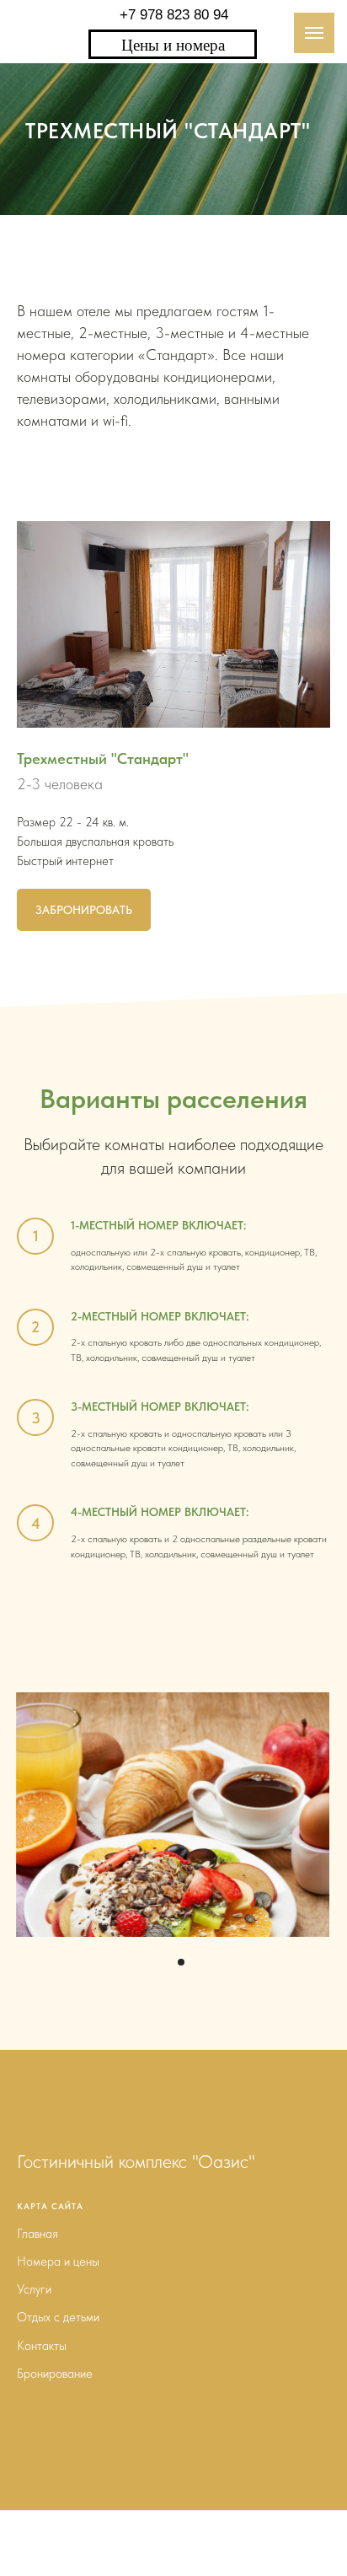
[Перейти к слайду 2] (181, 2371)
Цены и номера (173, 44)
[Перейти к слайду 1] (166, 2371)
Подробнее (58, 2333)
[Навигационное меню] (314, 33)
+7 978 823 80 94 (174, 15)
